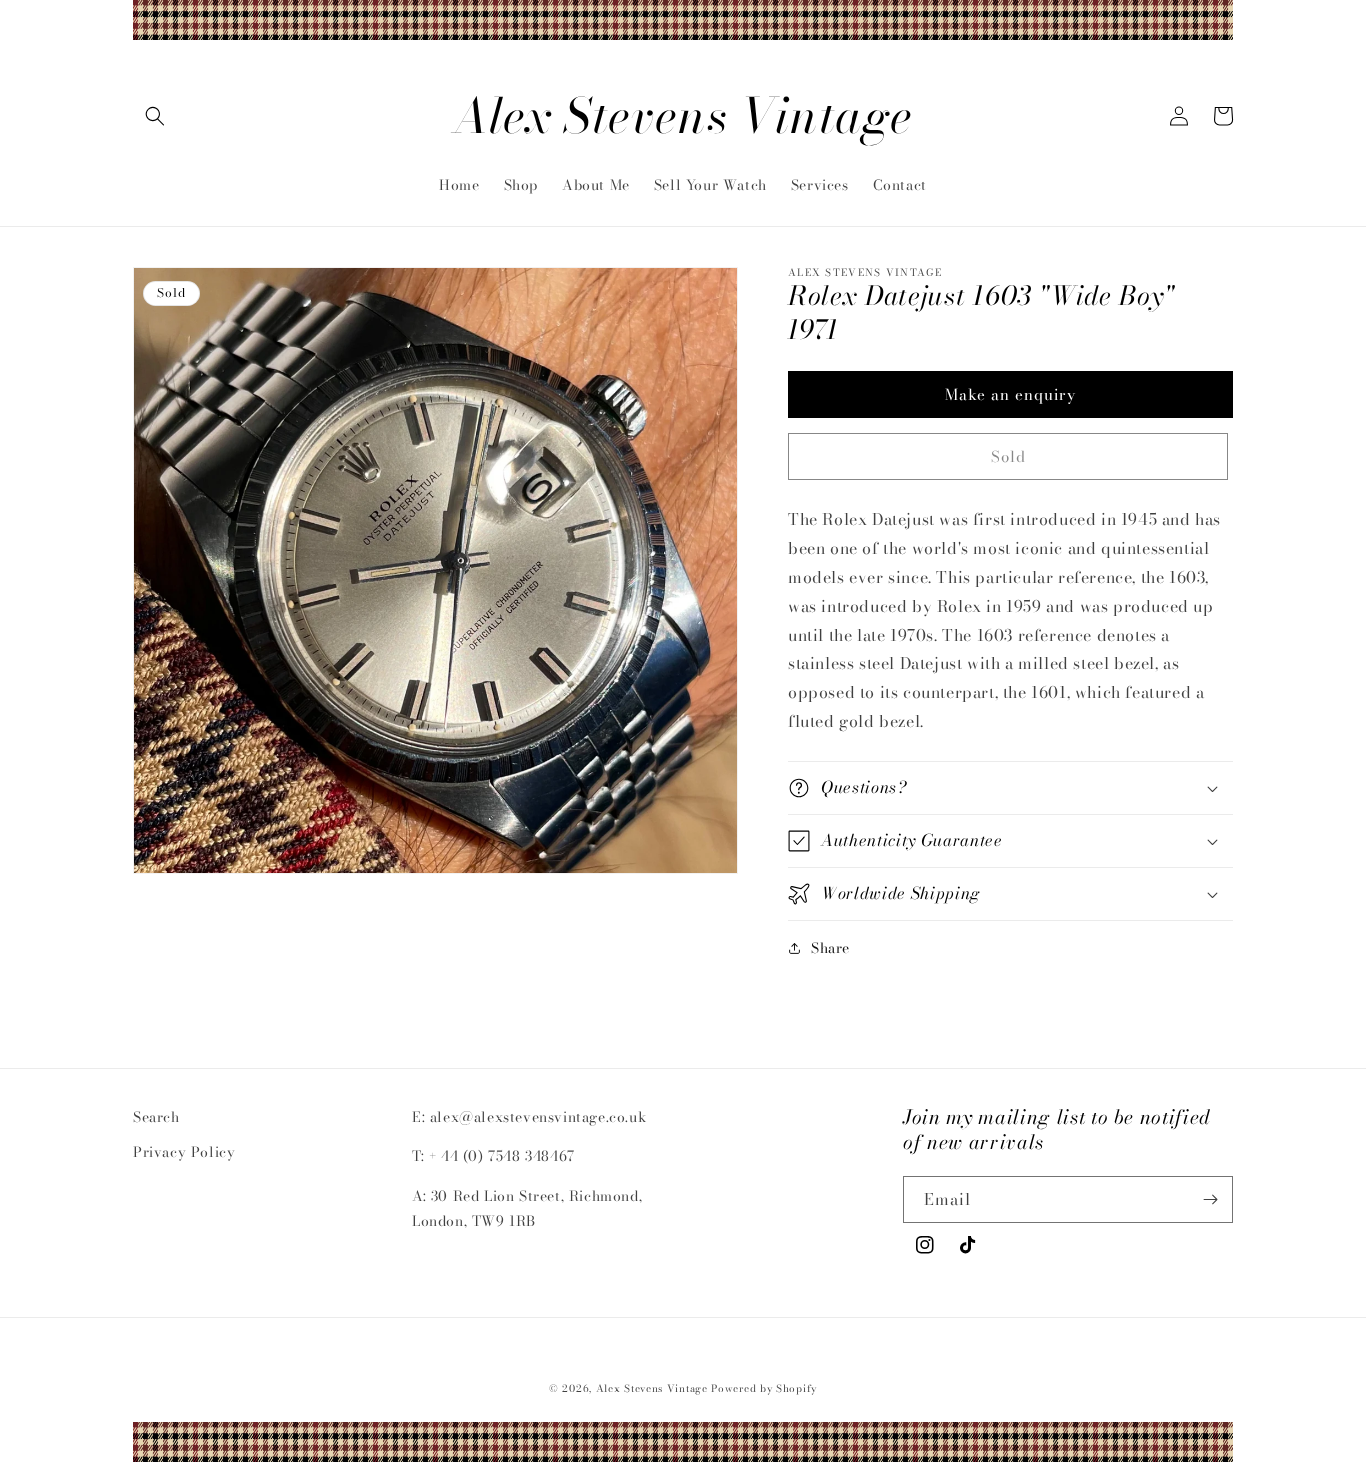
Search (156, 1117)
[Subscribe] (1210, 1199)
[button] (155, 116)
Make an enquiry (1010, 394)
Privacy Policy (184, 1152)
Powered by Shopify (764, 1388)
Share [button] (830, 948)
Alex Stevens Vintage (652, 1388)
